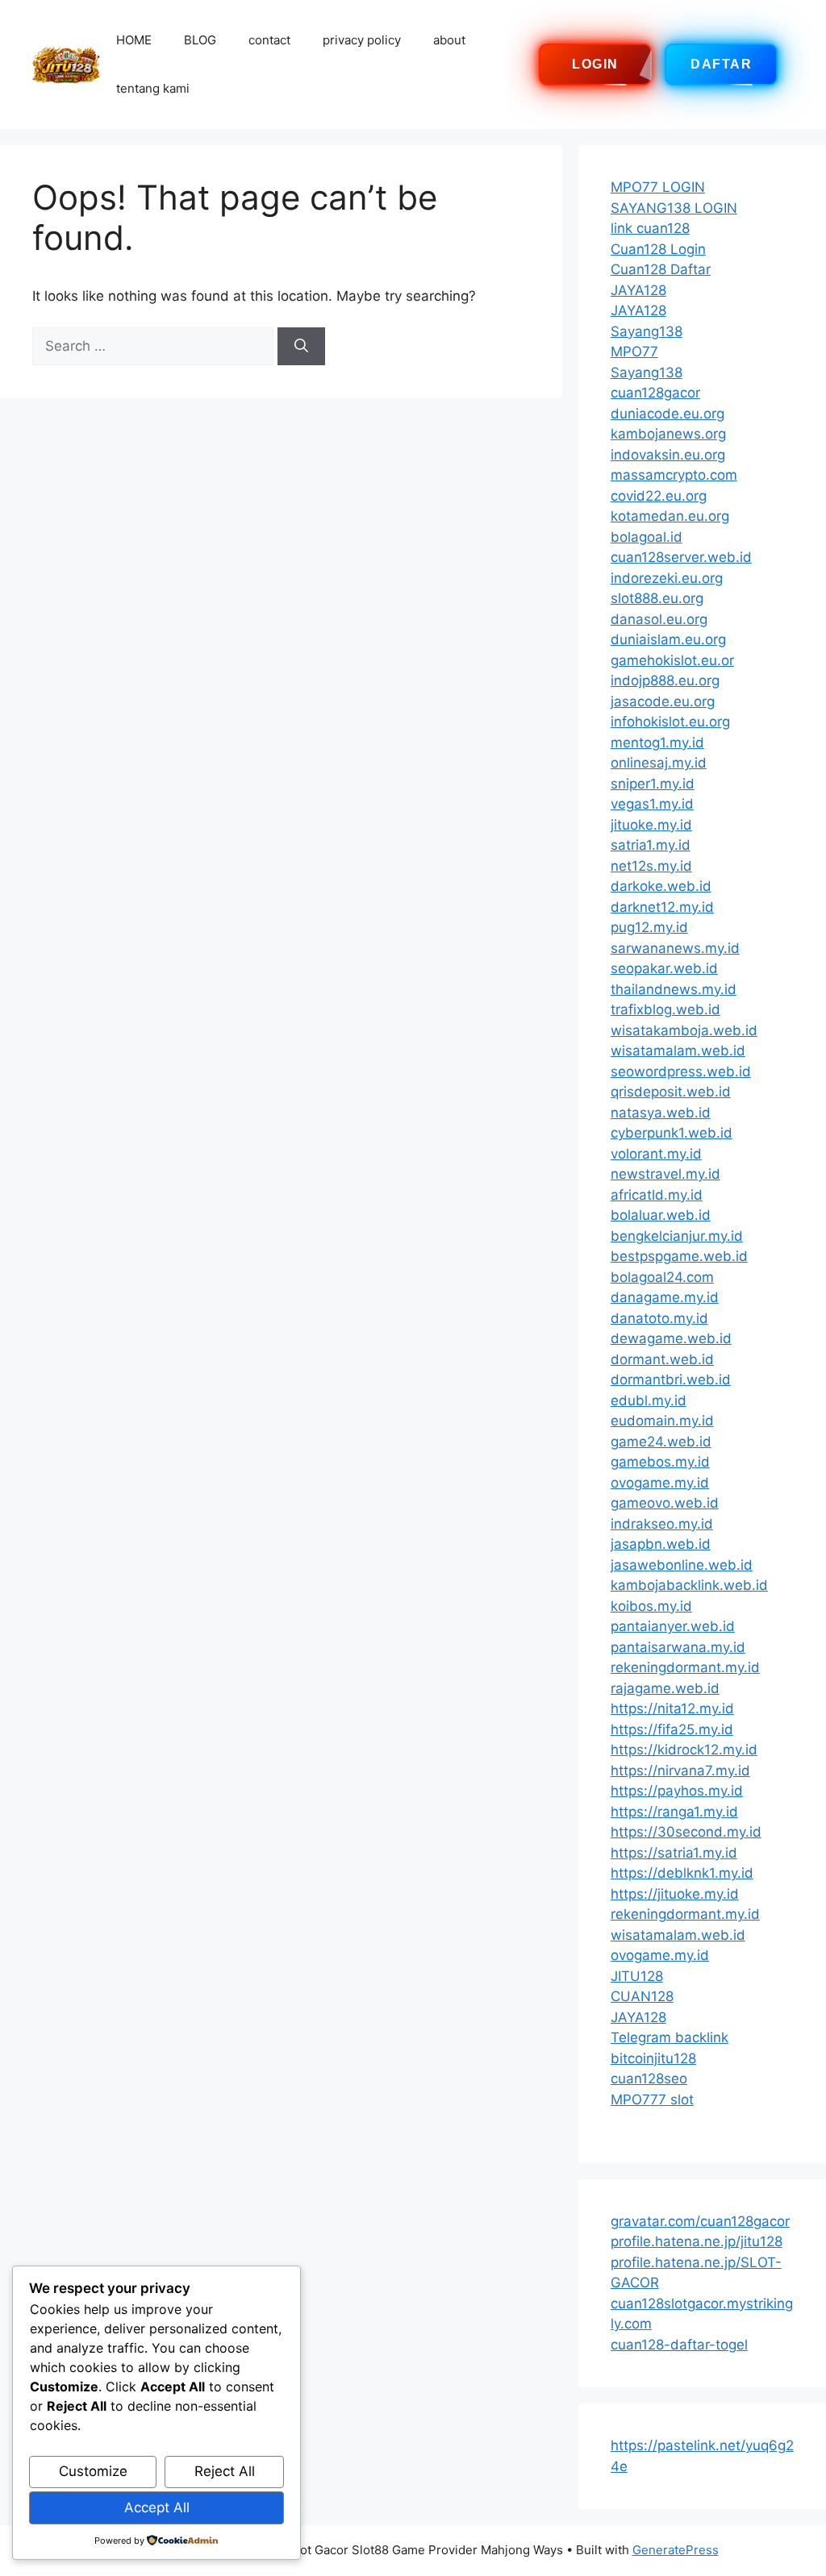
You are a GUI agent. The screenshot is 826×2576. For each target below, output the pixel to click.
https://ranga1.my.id (674, 1812)
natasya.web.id (661, 1113)
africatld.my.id (657, 1195)
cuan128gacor (655, 393)
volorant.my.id (656, 1154)
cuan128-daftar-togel (679, 2345)
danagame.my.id (665, 1297)
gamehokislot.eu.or (672, 660)
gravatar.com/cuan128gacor (700, 2221)
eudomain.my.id (662, 1421)
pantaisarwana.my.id (678, 1647)
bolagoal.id (647, 537)
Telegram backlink (670, 2037)
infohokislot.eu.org (670, 722)
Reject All (225, 2471)
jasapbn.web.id (661, 1544)
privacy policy (362, 40)
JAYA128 (638, 290)
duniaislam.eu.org (668, 639)
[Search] (301, 347)
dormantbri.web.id (671, 1380)
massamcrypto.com (674, 475)
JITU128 (637, 1976)
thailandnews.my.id (674, 989)
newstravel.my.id (665, 1174)
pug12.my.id (649, 927)
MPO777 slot (652, 2100)
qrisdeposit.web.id (671, 1092)
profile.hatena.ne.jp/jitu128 (697, 2241)
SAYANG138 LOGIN (674, 208)
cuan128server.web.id (681, 557)
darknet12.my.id (662, 907)
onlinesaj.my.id (659, 763)
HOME (134, 40)
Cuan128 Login (658, 249)
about (449, 40)
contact (269, 40)
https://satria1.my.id (674, 1853)
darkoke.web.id (661, 886)
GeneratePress (676, 2550)
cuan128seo (649, 2079)
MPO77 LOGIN (658, 187)
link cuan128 (650, 228)
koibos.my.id (651, 1606)
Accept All (157, 2507)
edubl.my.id (649, 1400)
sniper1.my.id (653, 784)
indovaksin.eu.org (668, 455)
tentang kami (153, 88)
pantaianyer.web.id (673, 1626)
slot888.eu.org (657, 598)
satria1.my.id (651, 845)
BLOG (200, 40)
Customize (93, 2471)
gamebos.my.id (660, 1462)
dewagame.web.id (671, 1338)
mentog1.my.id (657, 743)
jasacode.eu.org (663, 701)
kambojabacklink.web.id (689, 1585)
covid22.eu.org (659, 496)
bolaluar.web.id (661, 1215)
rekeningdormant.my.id (685, 1667)
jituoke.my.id (651, 825)
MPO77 (634, 352)
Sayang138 (647, 331)
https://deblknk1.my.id (682, 1873)
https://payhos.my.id (677, 1791)
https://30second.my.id (686, 1832)
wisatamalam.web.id (678, 1051)
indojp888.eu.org (665, 680)
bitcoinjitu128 (653, 2058)
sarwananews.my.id (675, 948)
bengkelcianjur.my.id (677, 1236)
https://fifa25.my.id (672, 1729)
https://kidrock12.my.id (684, 1750)
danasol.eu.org (659, 619)
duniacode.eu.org (667, 414)
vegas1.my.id (652, 804)
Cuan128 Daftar (661, 269)
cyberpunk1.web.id (672, 1133)
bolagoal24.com (662, 1277)
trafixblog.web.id (665, 1009)
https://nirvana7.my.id (680, 1771)
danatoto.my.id (659, 1318)
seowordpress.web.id (681, 1072)
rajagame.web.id (665, 1688)
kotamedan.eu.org (670, 516)
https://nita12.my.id (672, 1708)
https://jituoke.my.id (675, 1894)
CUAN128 (642, 1996)
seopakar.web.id (664, 968)
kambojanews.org (668, 434)
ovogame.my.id (660, 1483)
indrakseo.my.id (662, 1524)
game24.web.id (661, 1442)
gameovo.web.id (665, 1503)
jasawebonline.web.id (682, 1565)
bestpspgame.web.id (679, 1256)
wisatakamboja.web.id (684, 1030)
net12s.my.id (651, 866)
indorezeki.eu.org (667, 578)
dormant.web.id (662, 1359)
